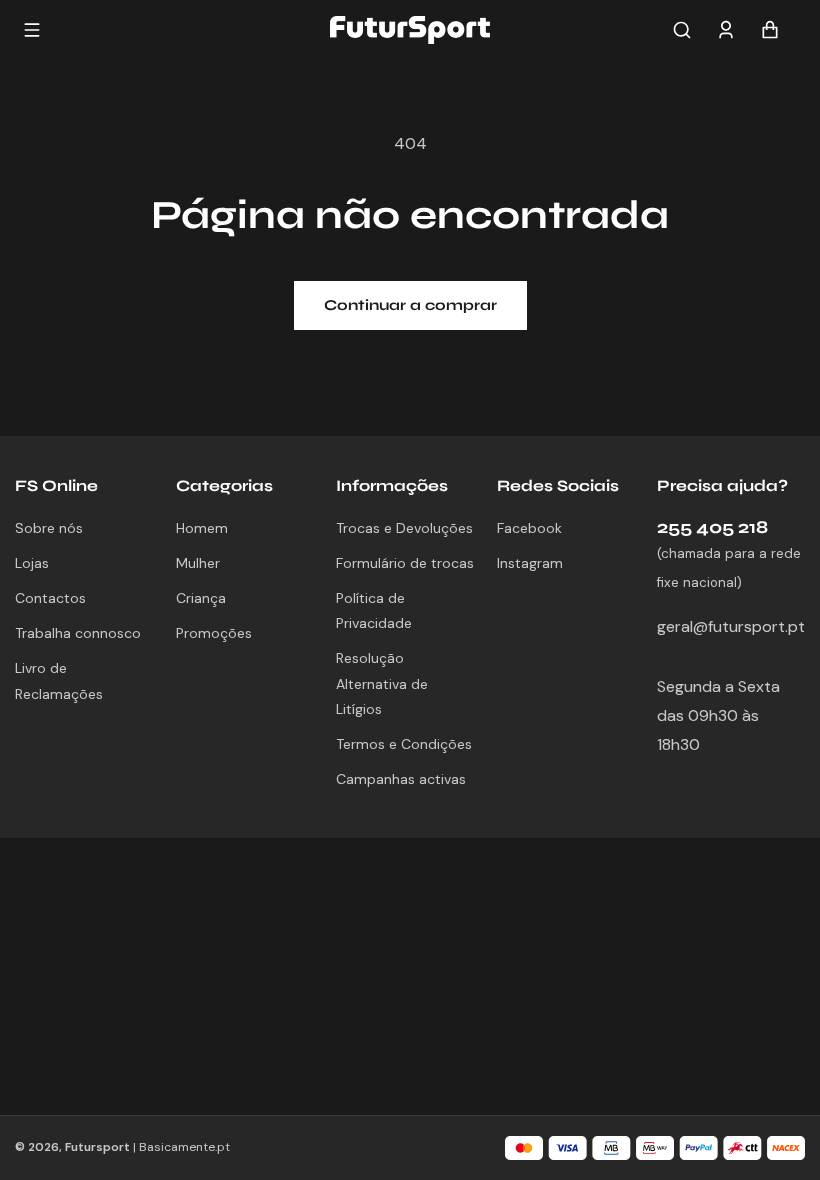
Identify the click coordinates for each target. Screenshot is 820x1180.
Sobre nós (49, 528)
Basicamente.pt (184, 1147)
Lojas (32, 563)
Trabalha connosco (78, 633)
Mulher (198, 563)
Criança (201, 598)
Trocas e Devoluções (404, 528)
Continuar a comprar (410, 305)
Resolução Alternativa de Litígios (382, 683)
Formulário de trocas (405, 563)
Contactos (50, 598)
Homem (202, 528)
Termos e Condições (404, 744)
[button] (682, 30)
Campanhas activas (401, 779)
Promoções (214, 633)
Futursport (97, 1147)
